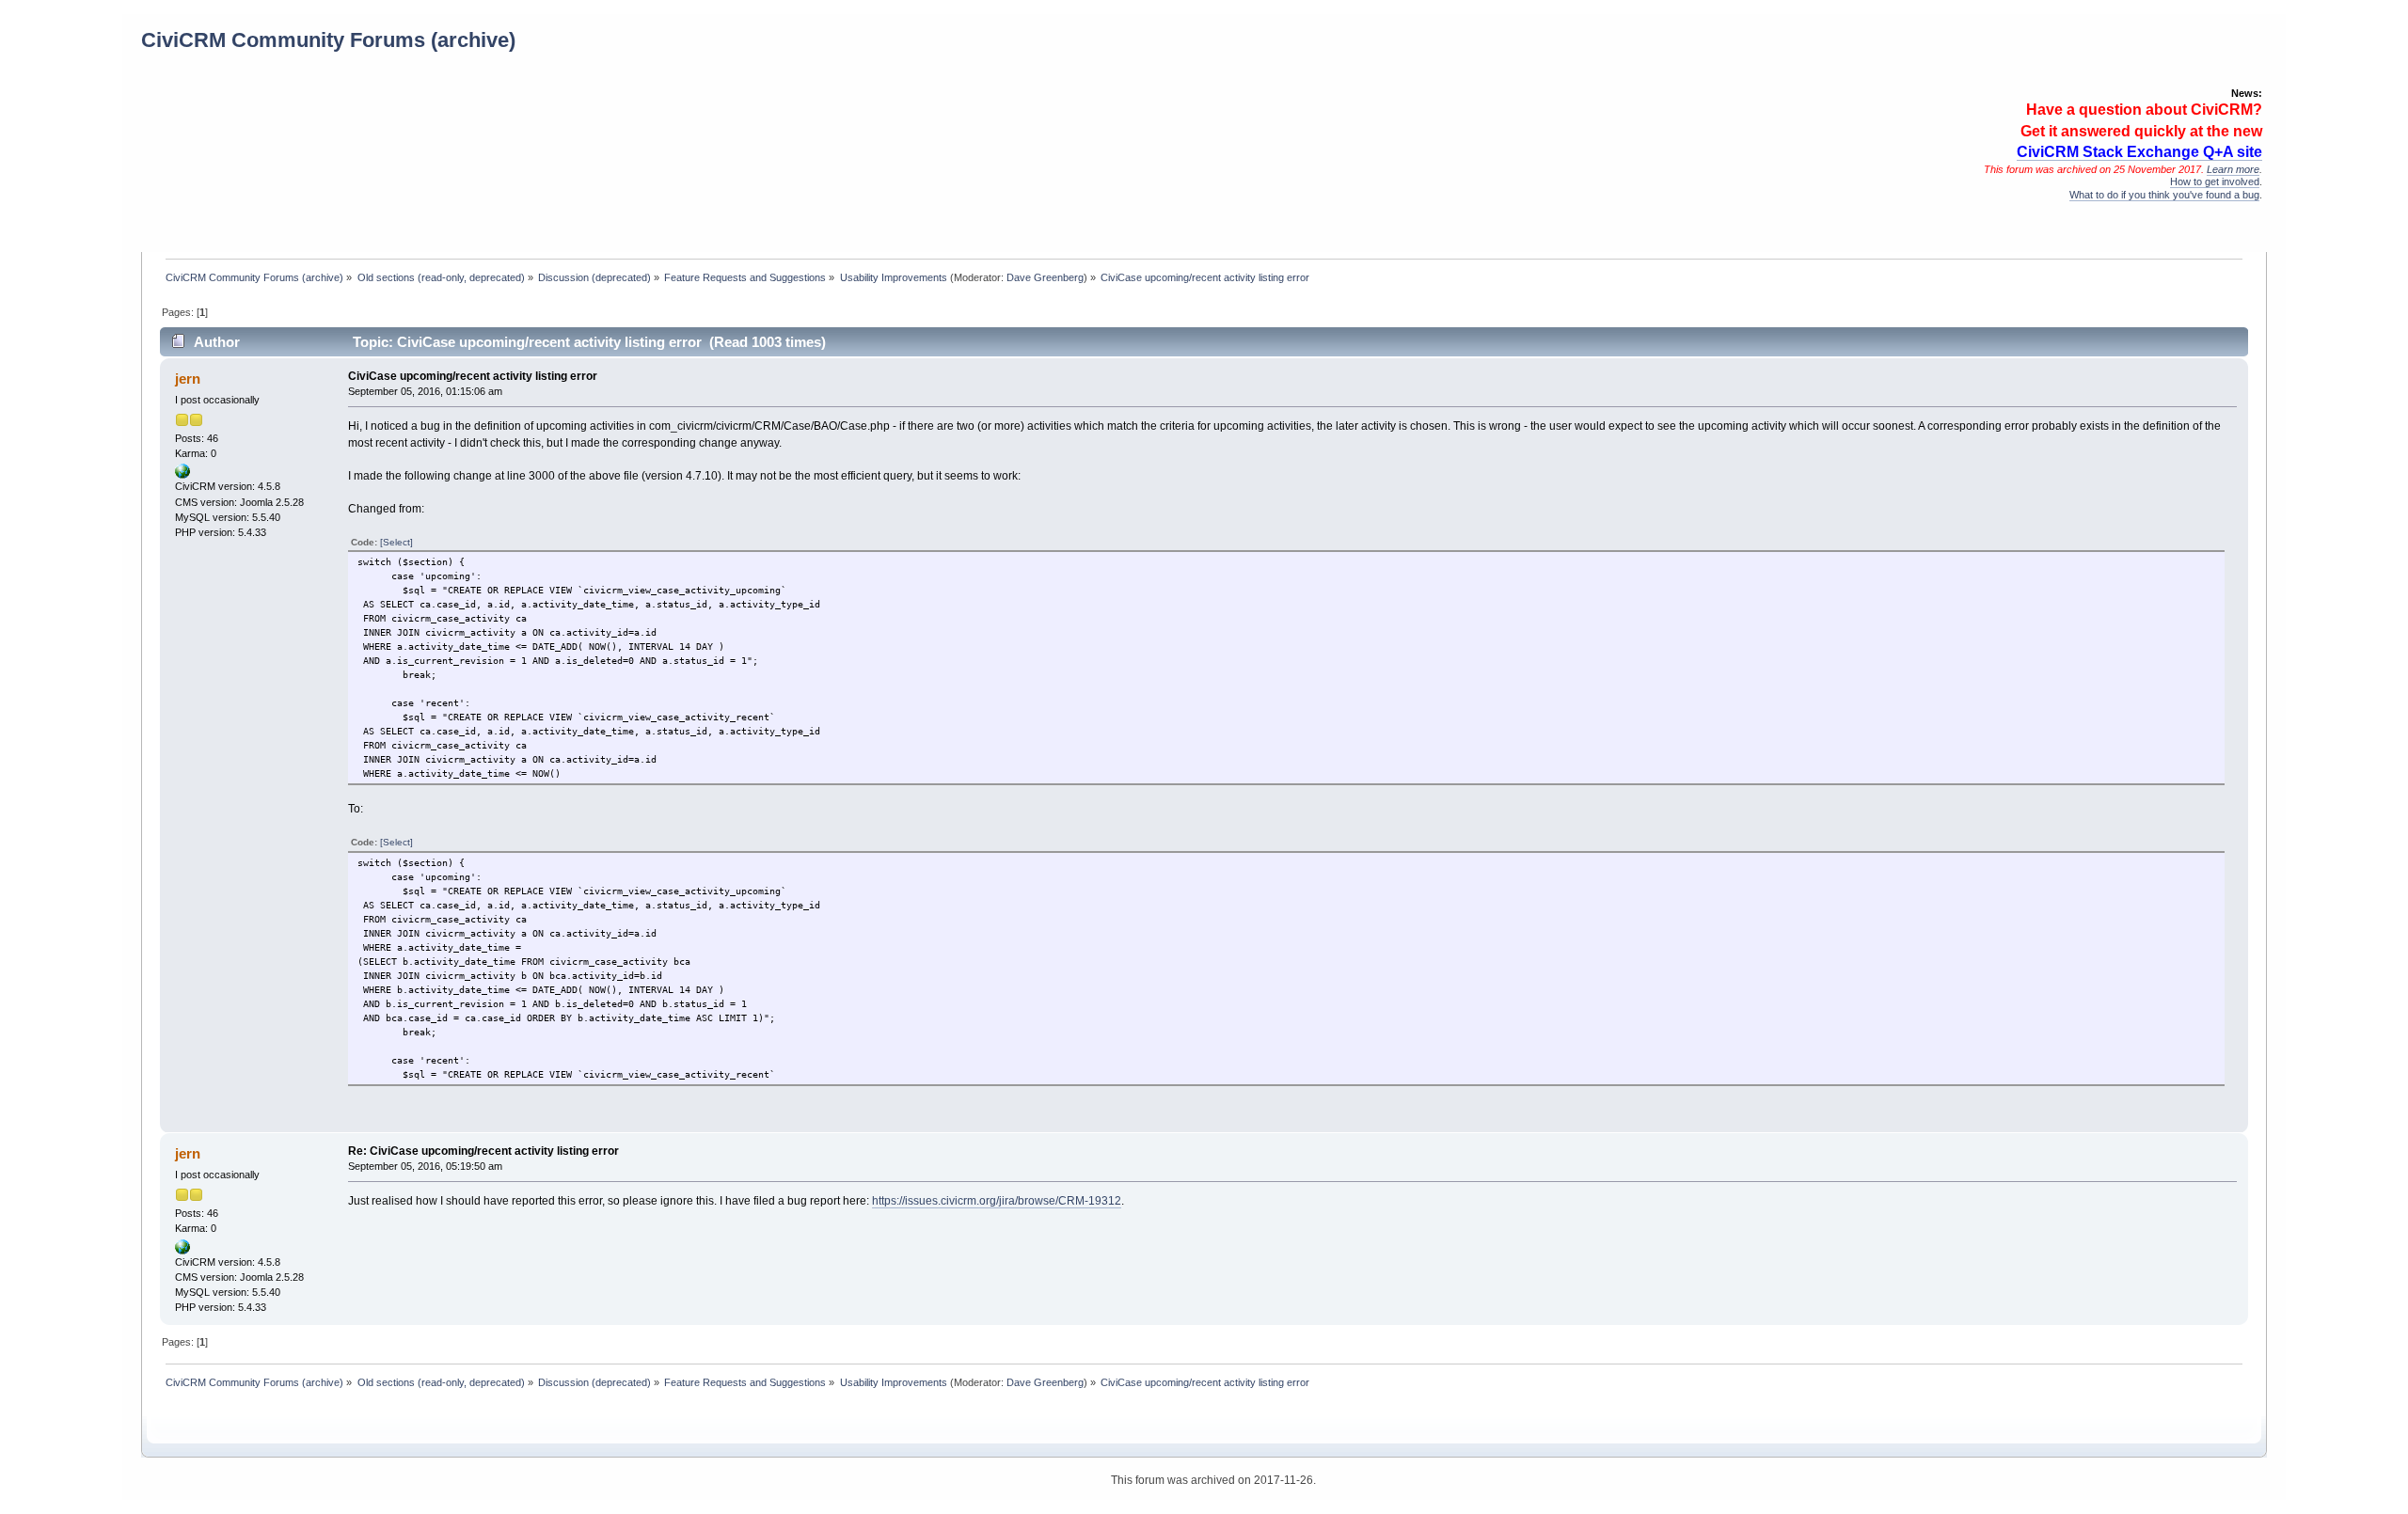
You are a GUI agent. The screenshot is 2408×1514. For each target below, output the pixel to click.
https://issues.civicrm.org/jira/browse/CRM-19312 (997, 1201)
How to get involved (2215, 181)
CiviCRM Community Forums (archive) (328, 40)
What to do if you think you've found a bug (2164, 195)
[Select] (396, 542)
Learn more (2233, 169)
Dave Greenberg (1045, 277)
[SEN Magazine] (182, 475)
